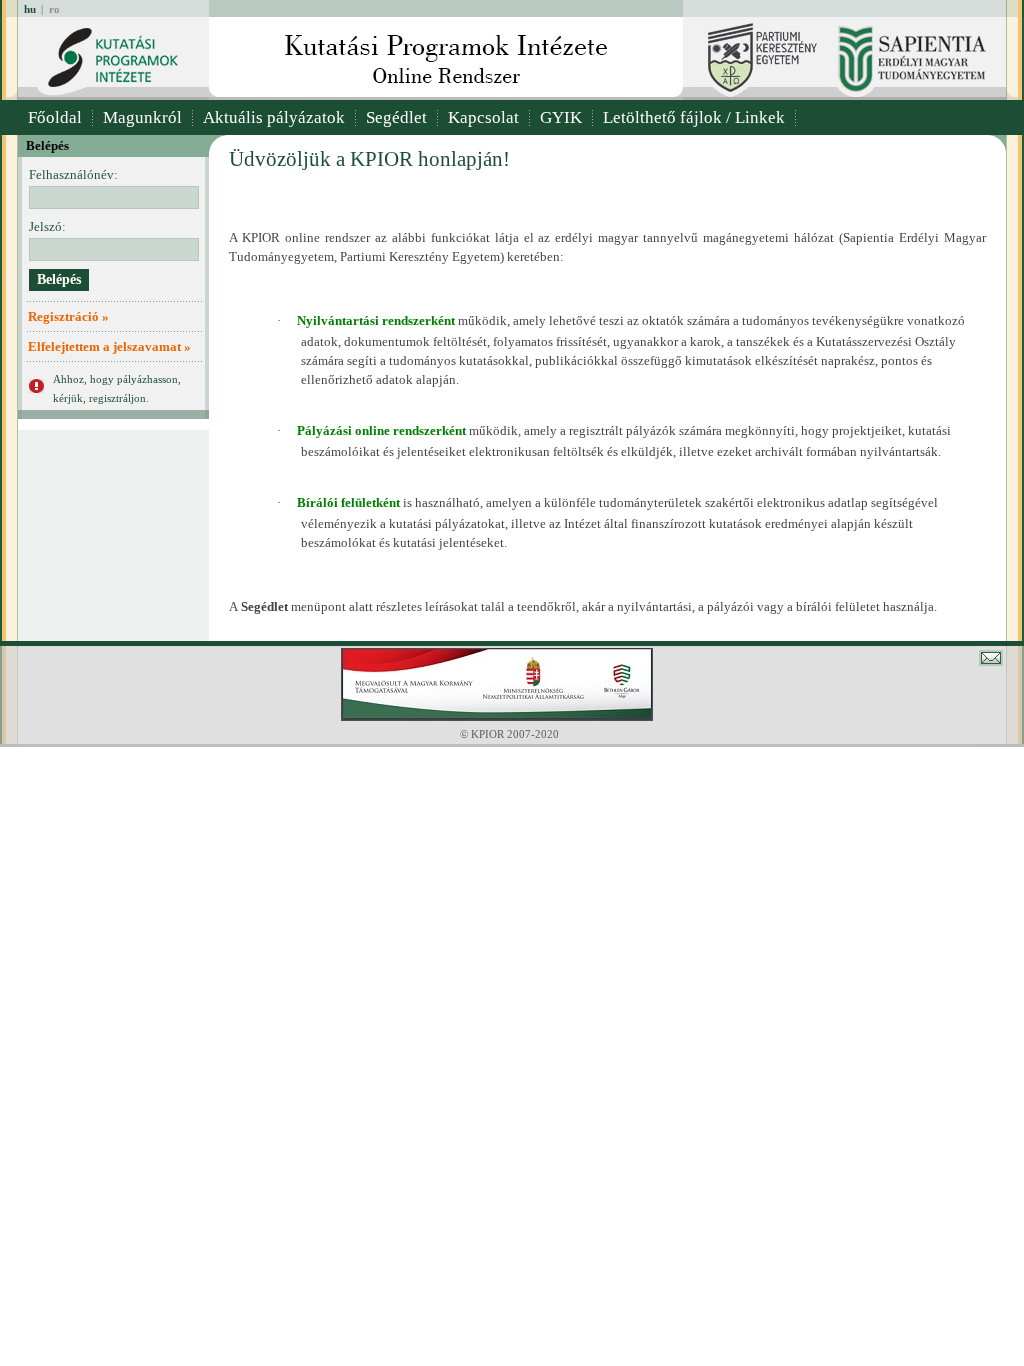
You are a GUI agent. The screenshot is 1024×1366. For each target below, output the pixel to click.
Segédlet (396, 117)
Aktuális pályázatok (274, 117)
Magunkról (142, 117)
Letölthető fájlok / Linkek (694, 117)
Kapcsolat (483, 117)
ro (54, 9)
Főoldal (55, 117)
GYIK (561, 117)
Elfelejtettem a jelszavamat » (109, 346)
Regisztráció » (68, 316)
